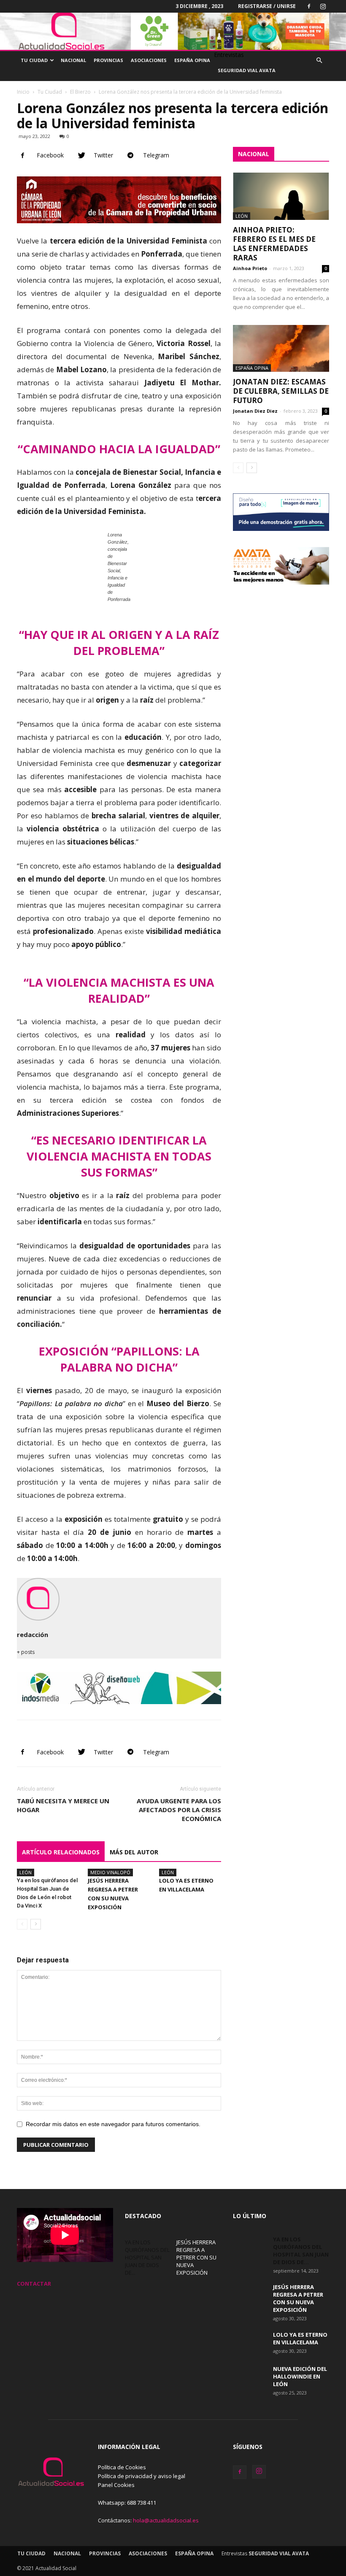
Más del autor (134, 1852)
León (26, 1872)
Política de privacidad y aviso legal (142, 2476)
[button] (319, 61)
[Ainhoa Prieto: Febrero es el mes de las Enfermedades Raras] (281, 196)
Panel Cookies (116, 2485)
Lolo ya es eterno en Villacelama (300, 2338)
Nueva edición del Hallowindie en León (300, 2376)
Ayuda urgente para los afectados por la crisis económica (179, 1810)
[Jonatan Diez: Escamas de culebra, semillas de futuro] (281, 349)
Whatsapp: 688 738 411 (127, 2503)
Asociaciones (149, 60)
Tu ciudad (34, 60)
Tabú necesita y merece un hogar (63, 1805)
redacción (32, 1634)
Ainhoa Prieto (250, 268)
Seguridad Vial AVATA (247, 70)
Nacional (73, 60)
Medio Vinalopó (110, 1872)
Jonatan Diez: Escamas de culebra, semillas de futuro (281, 391)
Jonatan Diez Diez (255, 411)
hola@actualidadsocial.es (166, 2520)
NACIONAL (254, 154)
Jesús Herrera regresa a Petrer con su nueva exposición (196, 2257)
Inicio (23, 92)
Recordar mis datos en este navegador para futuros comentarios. (113, 2124)
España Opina (192, 60)
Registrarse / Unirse (267, 6)
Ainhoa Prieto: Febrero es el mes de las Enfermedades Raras (274, 244)
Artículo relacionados (61, 1852)
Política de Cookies (122, 2467)
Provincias (108, 60)
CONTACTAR (34, 2284)
